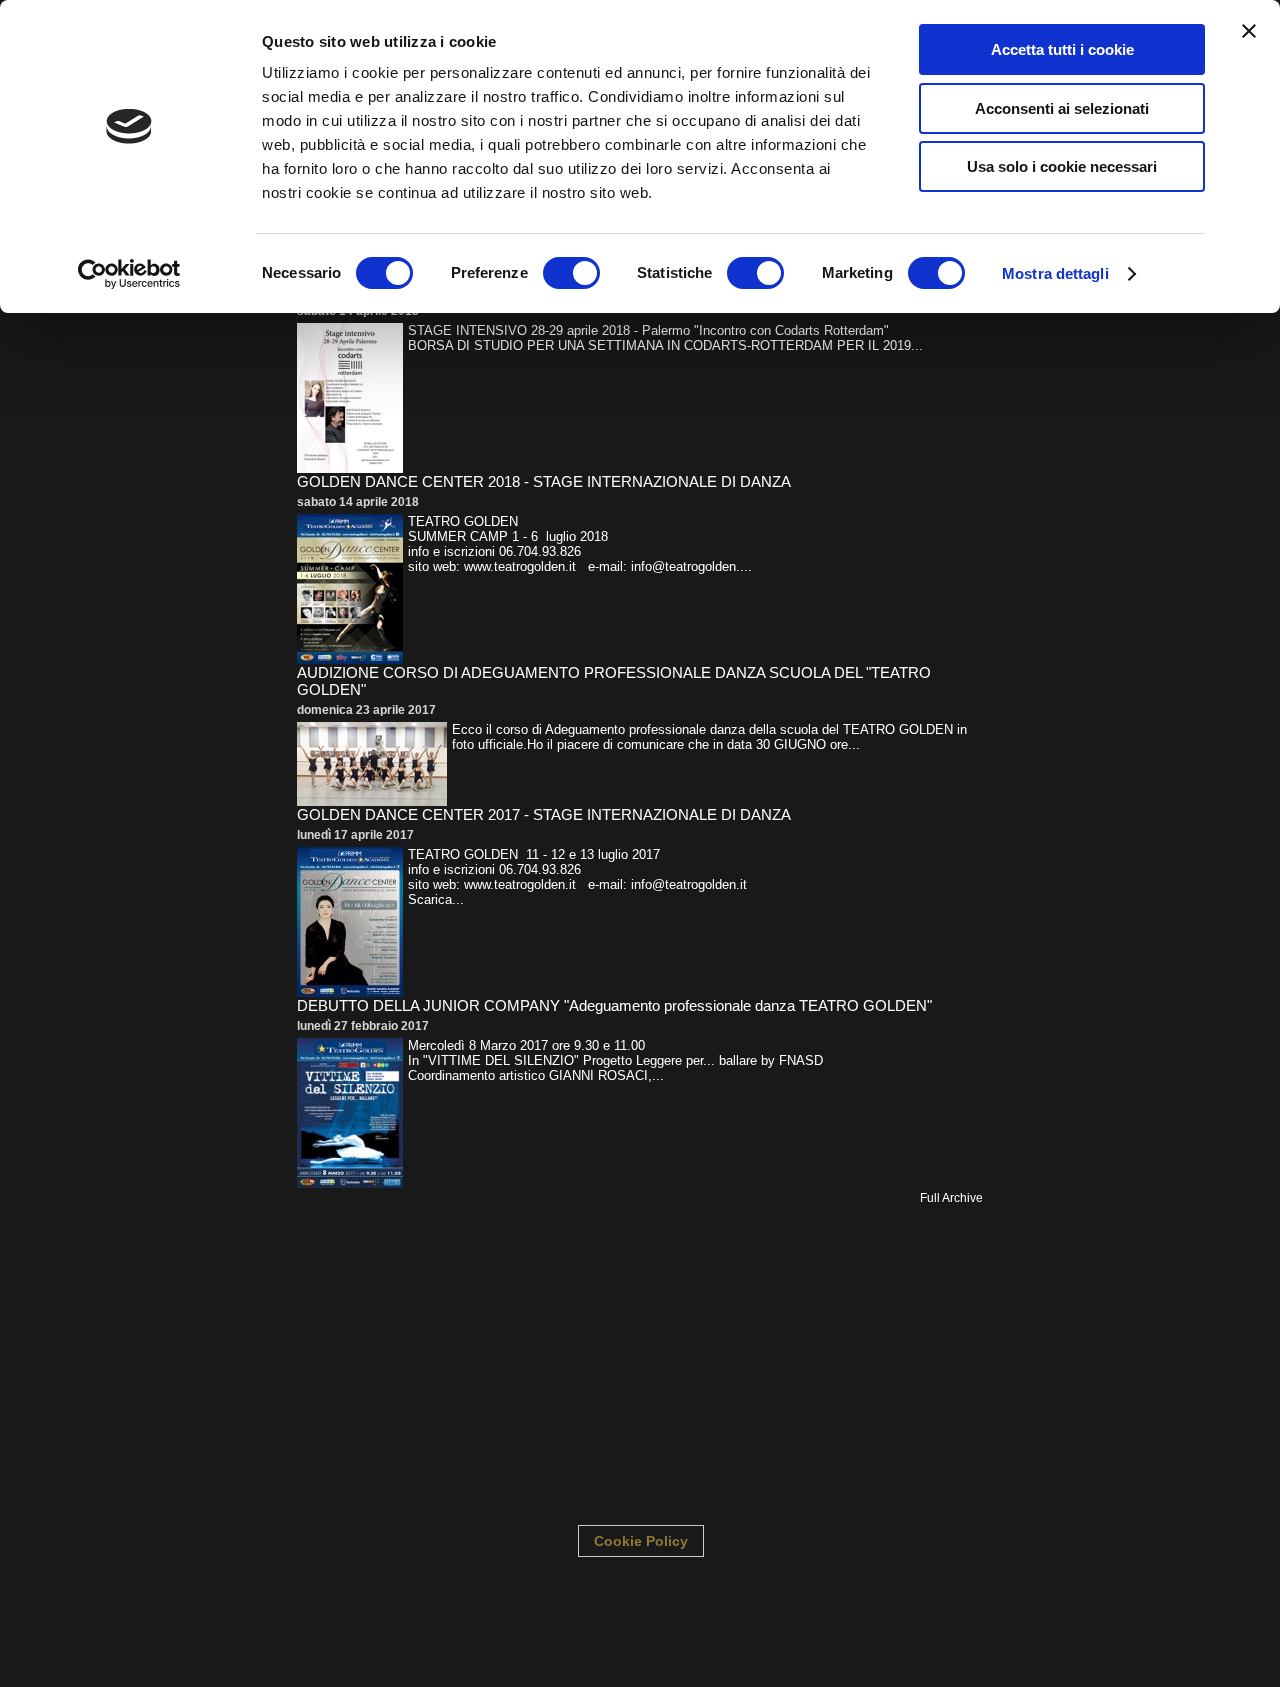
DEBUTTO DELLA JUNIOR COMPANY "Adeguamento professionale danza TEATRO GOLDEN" (614, 1005)
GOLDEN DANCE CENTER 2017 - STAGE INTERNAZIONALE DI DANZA (544, 814)
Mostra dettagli (1055, 273)
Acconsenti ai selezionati (1062, 108)
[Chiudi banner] (1249, 31)
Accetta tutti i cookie (1062, 49)
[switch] (571, 273)
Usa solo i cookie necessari (1062, 166)
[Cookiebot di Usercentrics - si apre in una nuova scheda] (129, 274)
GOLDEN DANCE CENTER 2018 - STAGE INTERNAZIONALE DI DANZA (544, 481)
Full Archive (951, 1198)
